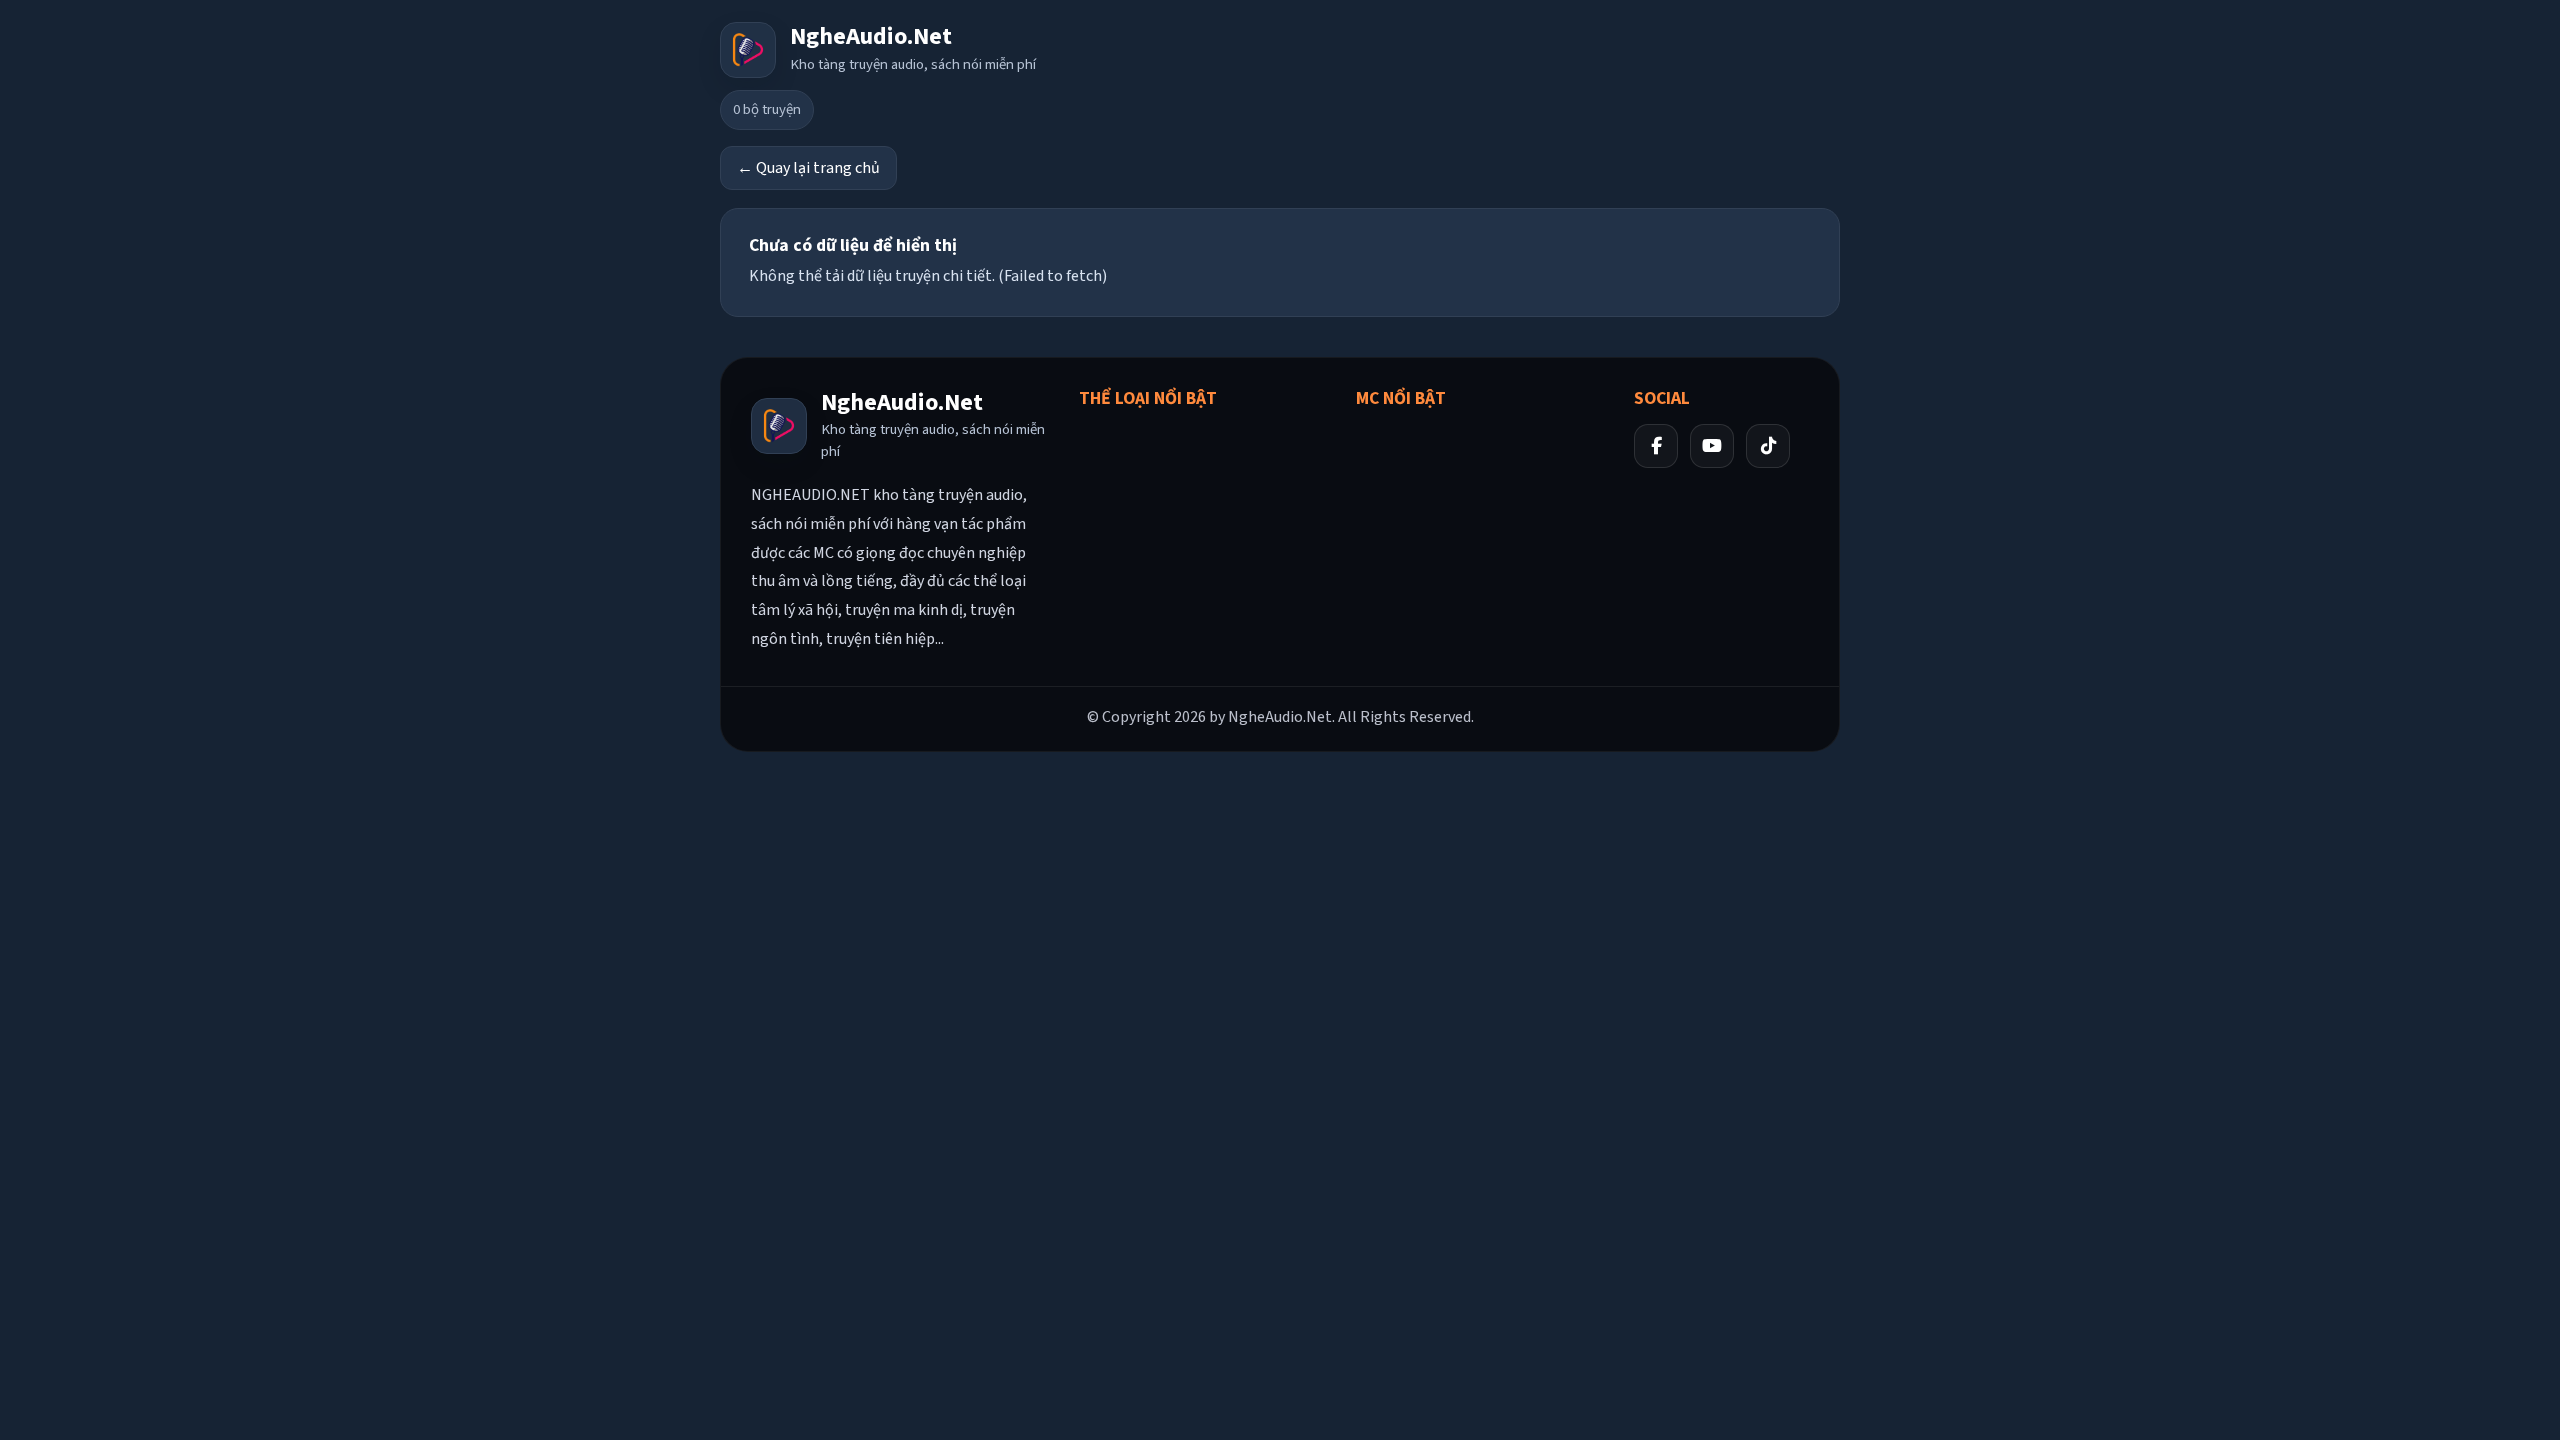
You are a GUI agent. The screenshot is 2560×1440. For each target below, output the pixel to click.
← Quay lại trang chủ (808, 168)
